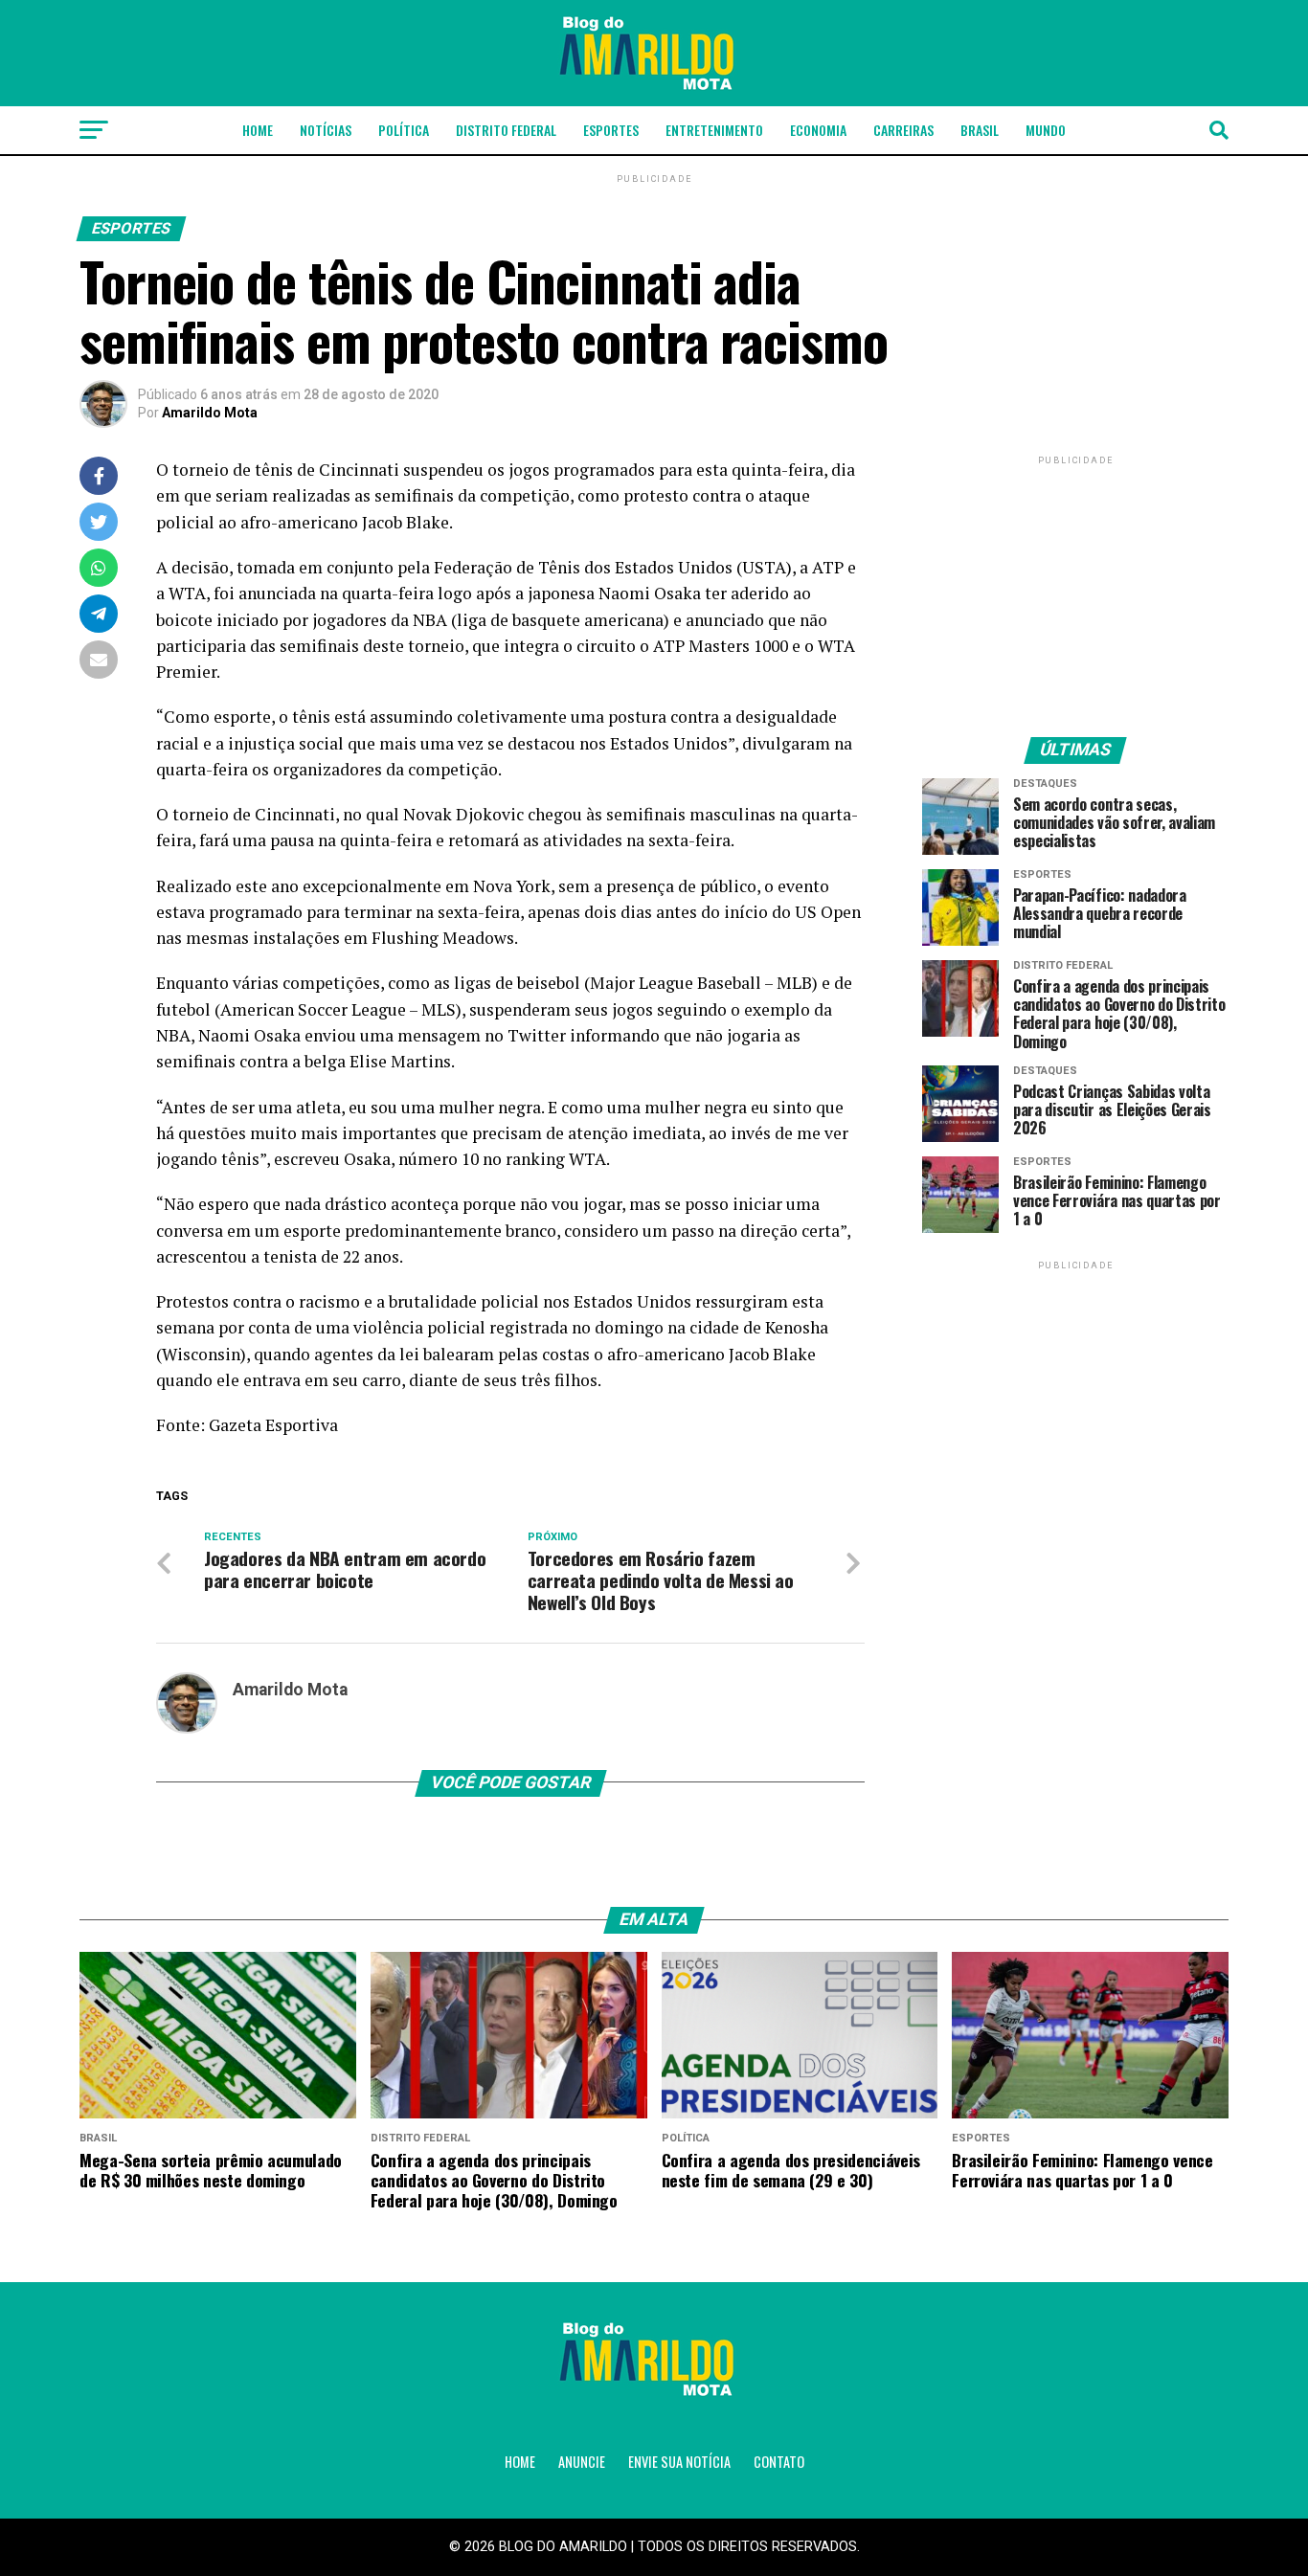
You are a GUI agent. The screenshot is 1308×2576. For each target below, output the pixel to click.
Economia (818, 130)
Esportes (611, 130)
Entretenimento (714, 130)
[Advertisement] (1075, 589)
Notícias (326, 130)
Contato (779, 2462)
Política (404, 130)
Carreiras (903, 130)
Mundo (1046, 130)
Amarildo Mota (210, 413)
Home (258, 130)
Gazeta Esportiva (273, 1425)
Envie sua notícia (679, 2462)
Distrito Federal (506, 130)
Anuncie (582, 2462)
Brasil (980, 130)
